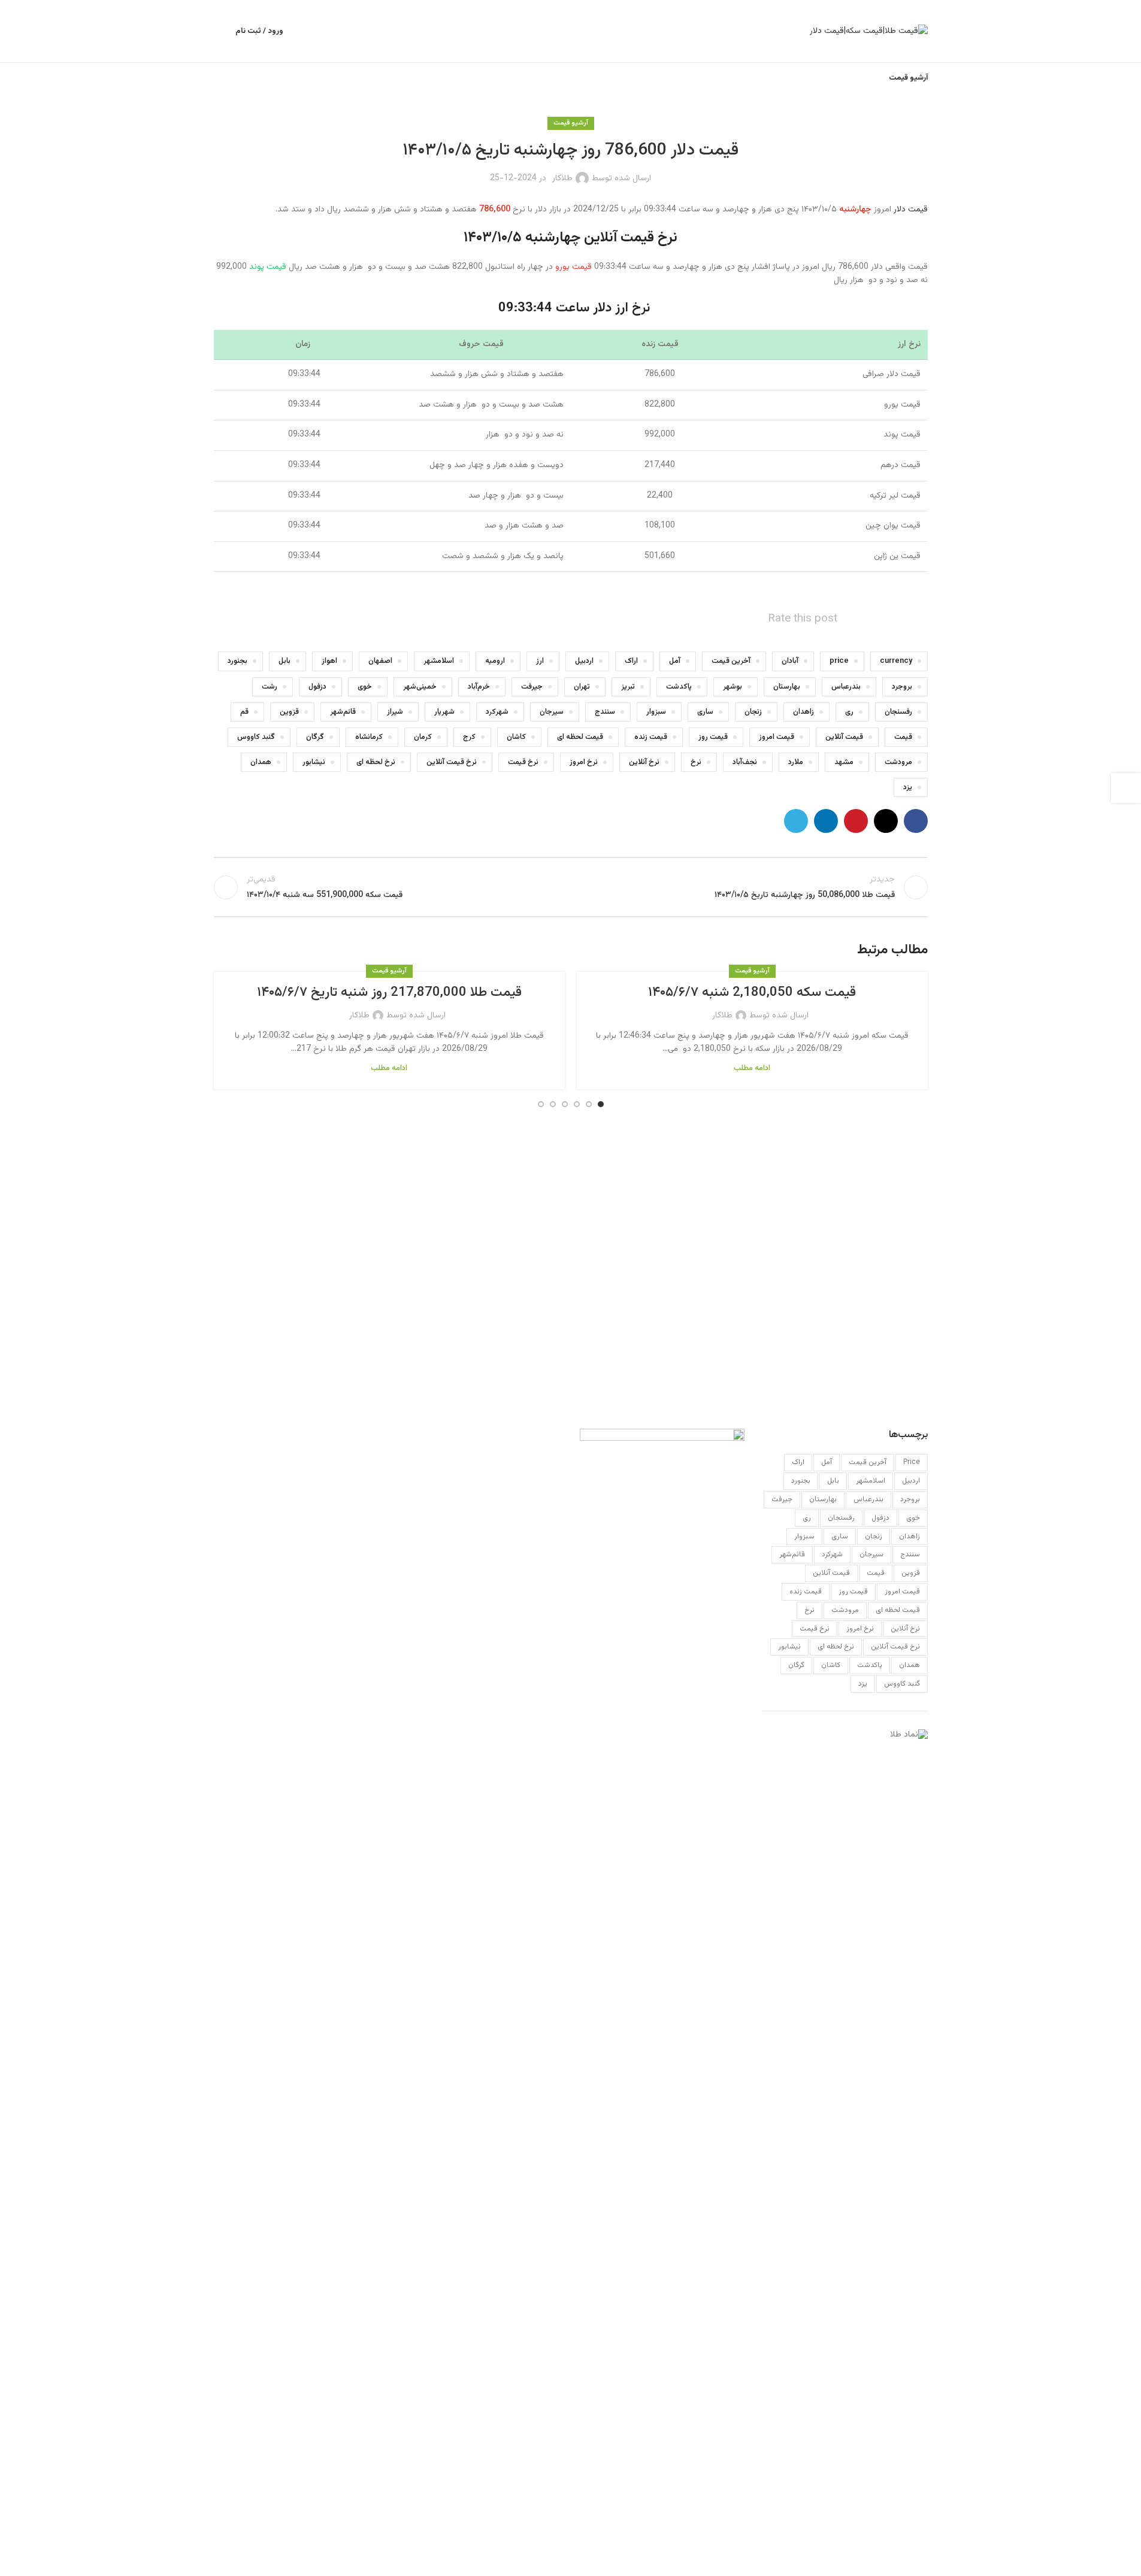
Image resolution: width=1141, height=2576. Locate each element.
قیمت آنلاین (844, 737)
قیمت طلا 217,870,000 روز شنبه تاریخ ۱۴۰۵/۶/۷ (389, 992)
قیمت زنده (651, 737)
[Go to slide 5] (553, 1104)
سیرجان (552, 712)
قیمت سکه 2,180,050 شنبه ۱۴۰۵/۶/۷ (752, 992)
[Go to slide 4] (565, 1104)
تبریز (628, 687)
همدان (261, 762)
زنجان (753, 712)
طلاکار (562, 178)
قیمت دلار (911, 210)
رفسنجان (898, 712)
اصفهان (380, 661)
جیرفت (532, 687)
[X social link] (886, 821)
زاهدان (803, 712)
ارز (540, 661)
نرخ (696, 762)
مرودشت (898, 762)
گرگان (315, 737)
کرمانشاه (369, 737)
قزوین (289, 712)
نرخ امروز (584, 762)
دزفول (317, 687)
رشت (270, 687)
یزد (908, 787)
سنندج (605, 712)
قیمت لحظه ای (580, 737)
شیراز (395, 712)
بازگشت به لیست (570, 887)
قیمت (903, 737)
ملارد (796, 762)
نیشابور (314, 762)
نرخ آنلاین (644, 762)
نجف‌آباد (745, 762)
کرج (469, 737)
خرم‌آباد (479, 687)
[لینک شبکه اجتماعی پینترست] (856, 821)
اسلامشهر (439, 661)
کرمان (423, 737)
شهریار (444, 712)
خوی (365, 687)
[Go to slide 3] (577, 1104)
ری (849, 712)
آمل (675, 661)
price (839, 661)
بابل (285, 661)
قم (244, 712)
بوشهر (733, 687)
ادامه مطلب (752, 1068)
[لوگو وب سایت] (869, 32)
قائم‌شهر (343, 712)
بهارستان (787, 687)
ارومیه (495, 661)
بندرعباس (846, 687)
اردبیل (584, 661)
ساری (705, 712)
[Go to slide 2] (589, 1104)
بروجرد (902, 687)
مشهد (844, 762)
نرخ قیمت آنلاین (452, 762)
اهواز (329, 661)
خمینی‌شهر (420, 687)
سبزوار (656, 712)
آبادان (790, 661)
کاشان (516, 737)
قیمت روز (713, 737)
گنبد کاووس (256, 737)
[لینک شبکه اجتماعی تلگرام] (796, 821)
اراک (631, 661)
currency (896, 661)
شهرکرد (497, 712)
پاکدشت (679, 687)
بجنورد (237, 661)
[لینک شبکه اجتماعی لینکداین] (826, 821)
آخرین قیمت (731, 661)
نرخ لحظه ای (376, 762)
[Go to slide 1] (601, 1104)
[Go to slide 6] (541, 1104)
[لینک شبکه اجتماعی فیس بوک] (916, 821)
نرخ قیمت (523, 762)
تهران (582, 687)
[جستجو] (219, 31)
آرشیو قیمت (571, 123)
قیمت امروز (777, 737)
